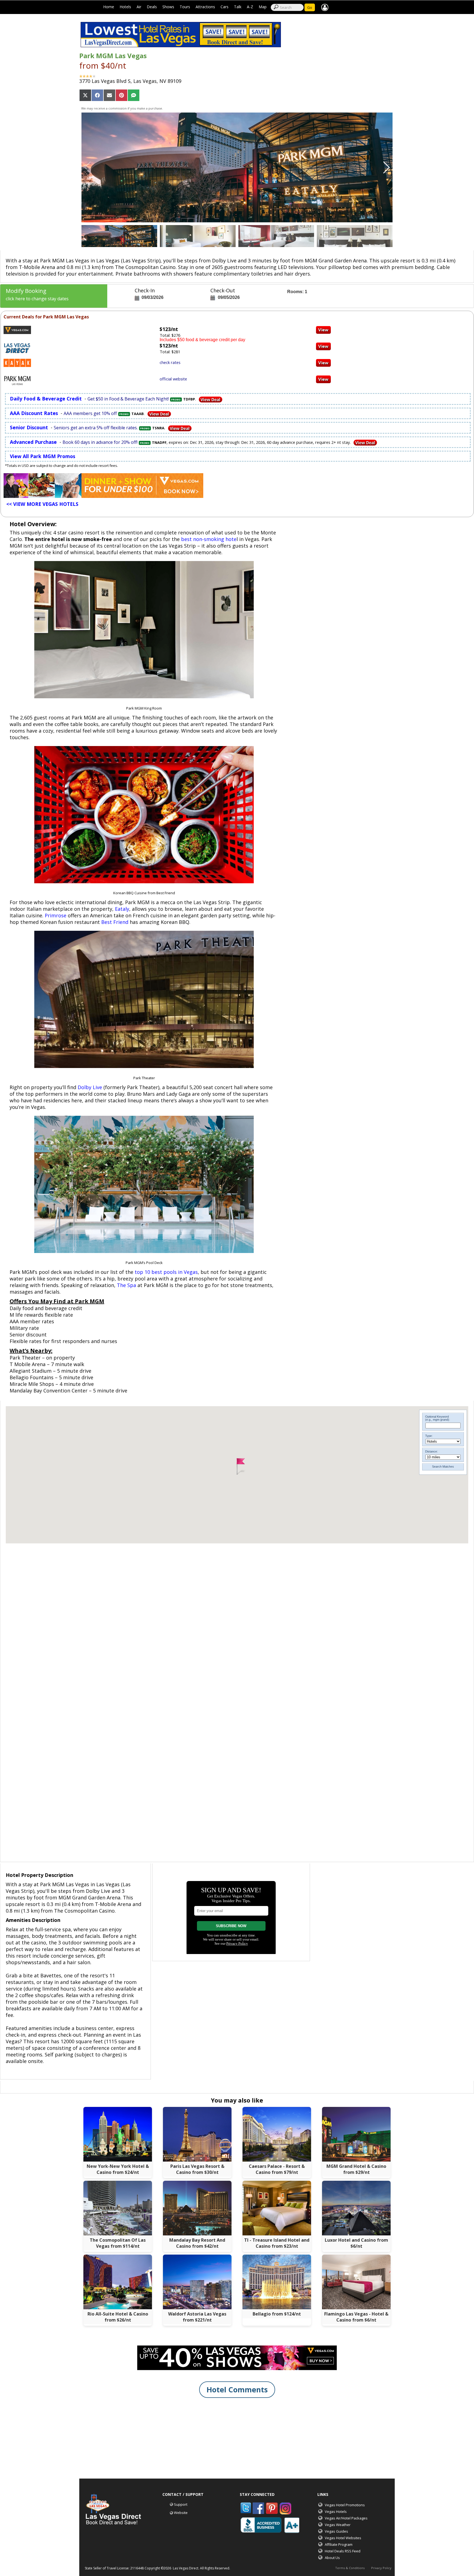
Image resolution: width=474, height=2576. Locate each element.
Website (181, 2513)
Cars (225, 7)
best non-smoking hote (209, 539)
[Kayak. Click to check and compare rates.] (323, 362)
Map (263, 7)
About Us (332, 2558)
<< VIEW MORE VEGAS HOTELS (42, 504)
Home (109, 7)
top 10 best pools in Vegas (166, 1272)
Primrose (56, 915)
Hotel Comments (237, 2390)
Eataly (122, 909)
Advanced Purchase (33, 442)
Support (181, 2504)
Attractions (205, 7)
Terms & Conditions (350, 2568)
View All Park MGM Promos (43, 456)
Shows (168, 7)
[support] (325, 7)
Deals (152, 7)
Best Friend (115, 922)
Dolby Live (90, 1087)
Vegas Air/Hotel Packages (346, 2518)
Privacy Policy (381, 2568)
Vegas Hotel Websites (343, 2538)
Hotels (125, 7)
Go (310, 7)
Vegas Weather (338, 2525)
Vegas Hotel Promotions (345, 2505)
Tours (185, 7)
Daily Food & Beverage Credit (46, 399)
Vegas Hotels (336, 2511)
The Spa (126, 1285)
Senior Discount (29, 427)
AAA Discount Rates (34, 413)
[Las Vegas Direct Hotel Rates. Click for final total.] (323, 346)
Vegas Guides (336, 2531)
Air (139, 7)
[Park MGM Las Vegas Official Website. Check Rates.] (323, 379)
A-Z (250, 7)
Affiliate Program (339, 2544)
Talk (238, 7)
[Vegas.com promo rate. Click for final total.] (323, 329)
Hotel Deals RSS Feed (343, 2551)
